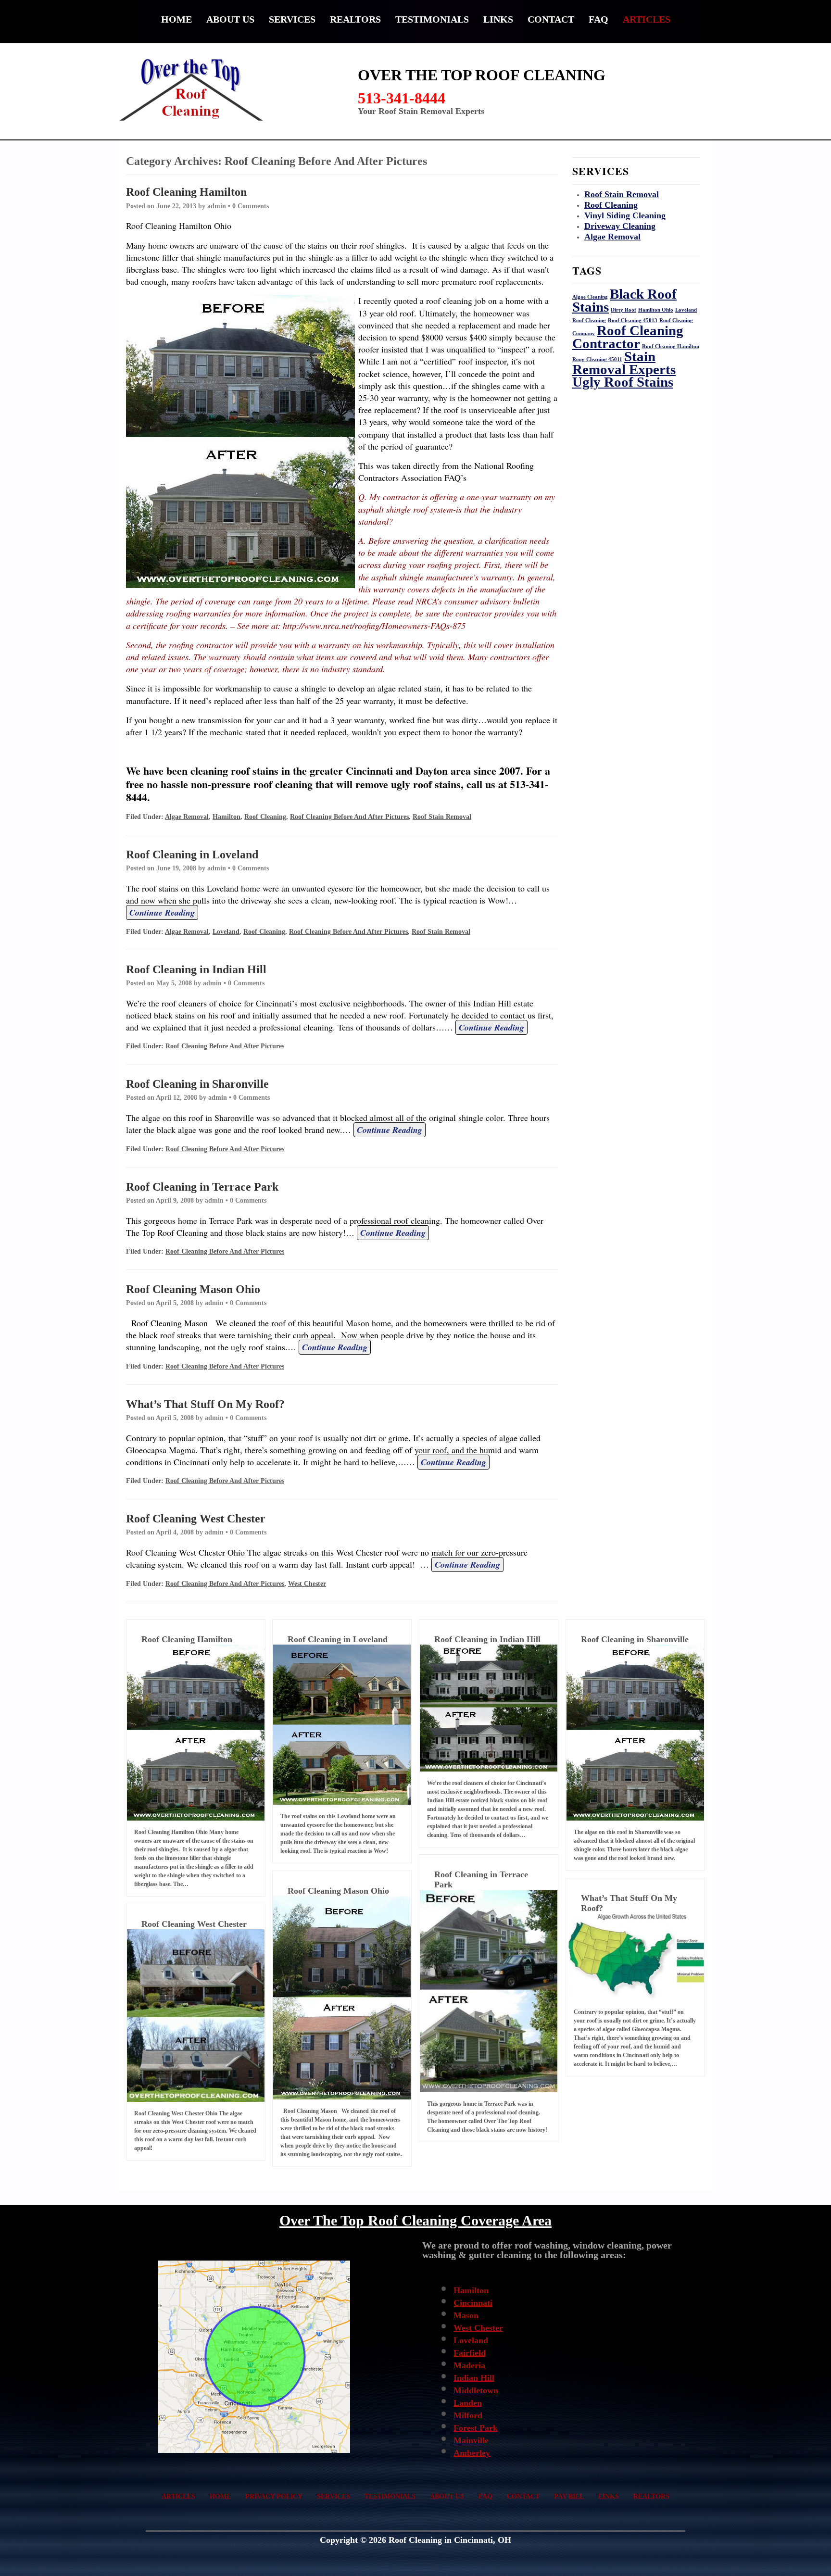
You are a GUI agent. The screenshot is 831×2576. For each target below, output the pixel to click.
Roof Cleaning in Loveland (192, 854)
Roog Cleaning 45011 (597, 359)
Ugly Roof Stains (623, 382)
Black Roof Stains (624, 300)
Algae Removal (187, 817)
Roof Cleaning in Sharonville (197, 1084)
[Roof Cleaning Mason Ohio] (342, 1998)
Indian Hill (474, 2378)
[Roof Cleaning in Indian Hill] (489, 1708)
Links (498, 19)
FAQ (598, 19)
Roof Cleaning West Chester (196, 1519)
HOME (176, 19)
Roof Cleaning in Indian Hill (196, 969)
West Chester (307, 1584)
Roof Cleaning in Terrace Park (202, 1187)
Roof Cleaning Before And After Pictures (349, 817)
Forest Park (476, 2428)
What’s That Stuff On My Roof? (205, 1404)
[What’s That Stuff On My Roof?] (635, 1957)
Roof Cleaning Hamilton (186, 192)
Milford (468, 2415)
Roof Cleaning (265, 817)
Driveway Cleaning (620, 226)
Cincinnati (473, 2303)
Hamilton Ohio (656, 310)
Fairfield (470, 2353)
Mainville (471, 2440)
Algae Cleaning (590, 297)
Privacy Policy (274, 2496)
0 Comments (251, 206)
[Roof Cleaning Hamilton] (196, 1733)
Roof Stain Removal (442, 817)
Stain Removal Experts (624, 363)
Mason (466, 2315)
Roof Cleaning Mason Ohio (193, 1289)
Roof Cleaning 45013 (633, 320)
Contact (551, 19)
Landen (468, 2403)
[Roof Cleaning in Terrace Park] (489, 1991)
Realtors (355, 19)
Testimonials (432, 19)
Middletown (476, 2390)
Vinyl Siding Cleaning (625, 215)
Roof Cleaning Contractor (628, 337)
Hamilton (227, 817)
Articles (647, 19)
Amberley (472, 2453)
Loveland (226, 932)
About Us (230, 19)
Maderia (469, 2365)
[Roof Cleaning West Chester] (196, 2016)
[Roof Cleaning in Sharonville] (635, 1733)
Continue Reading (162, 912)
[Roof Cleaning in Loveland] (342, 1724)
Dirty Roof (623, 310)
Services (292, 19)
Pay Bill (569, 2496)
